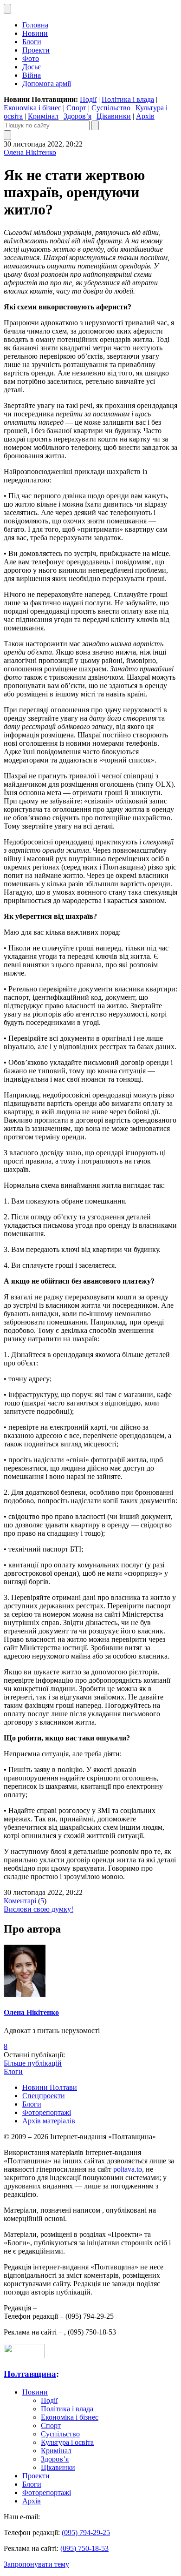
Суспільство (111, 108)
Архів (145, 116)
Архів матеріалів (49, 2121)
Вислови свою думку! (39, 1909)
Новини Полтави (50, 2087)
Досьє (32, 67)
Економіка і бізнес (32, 108)
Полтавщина (30, 2374)
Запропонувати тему (36, 2564)
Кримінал (43, 116)
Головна (35, 25)
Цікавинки (114, 116)
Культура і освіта (67, 2442)
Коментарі (20, 1901)
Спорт (76, 108)
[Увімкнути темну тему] (7, 9)
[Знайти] (95, 125)
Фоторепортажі (47, 2112)
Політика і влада (128, 99)
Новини (35, 33)
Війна (32, 75)
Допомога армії (47, 84)
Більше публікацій (33, 2063)
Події (88, 99)
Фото (31, 58)
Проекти (36, 50)
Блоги (32, 42)
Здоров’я (78, 116)
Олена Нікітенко (30, 152)
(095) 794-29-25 (86, 2533)
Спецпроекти (44, 2096)
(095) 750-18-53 (84, 2548)
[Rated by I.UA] (24, 2356)
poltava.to (128, 2169)
